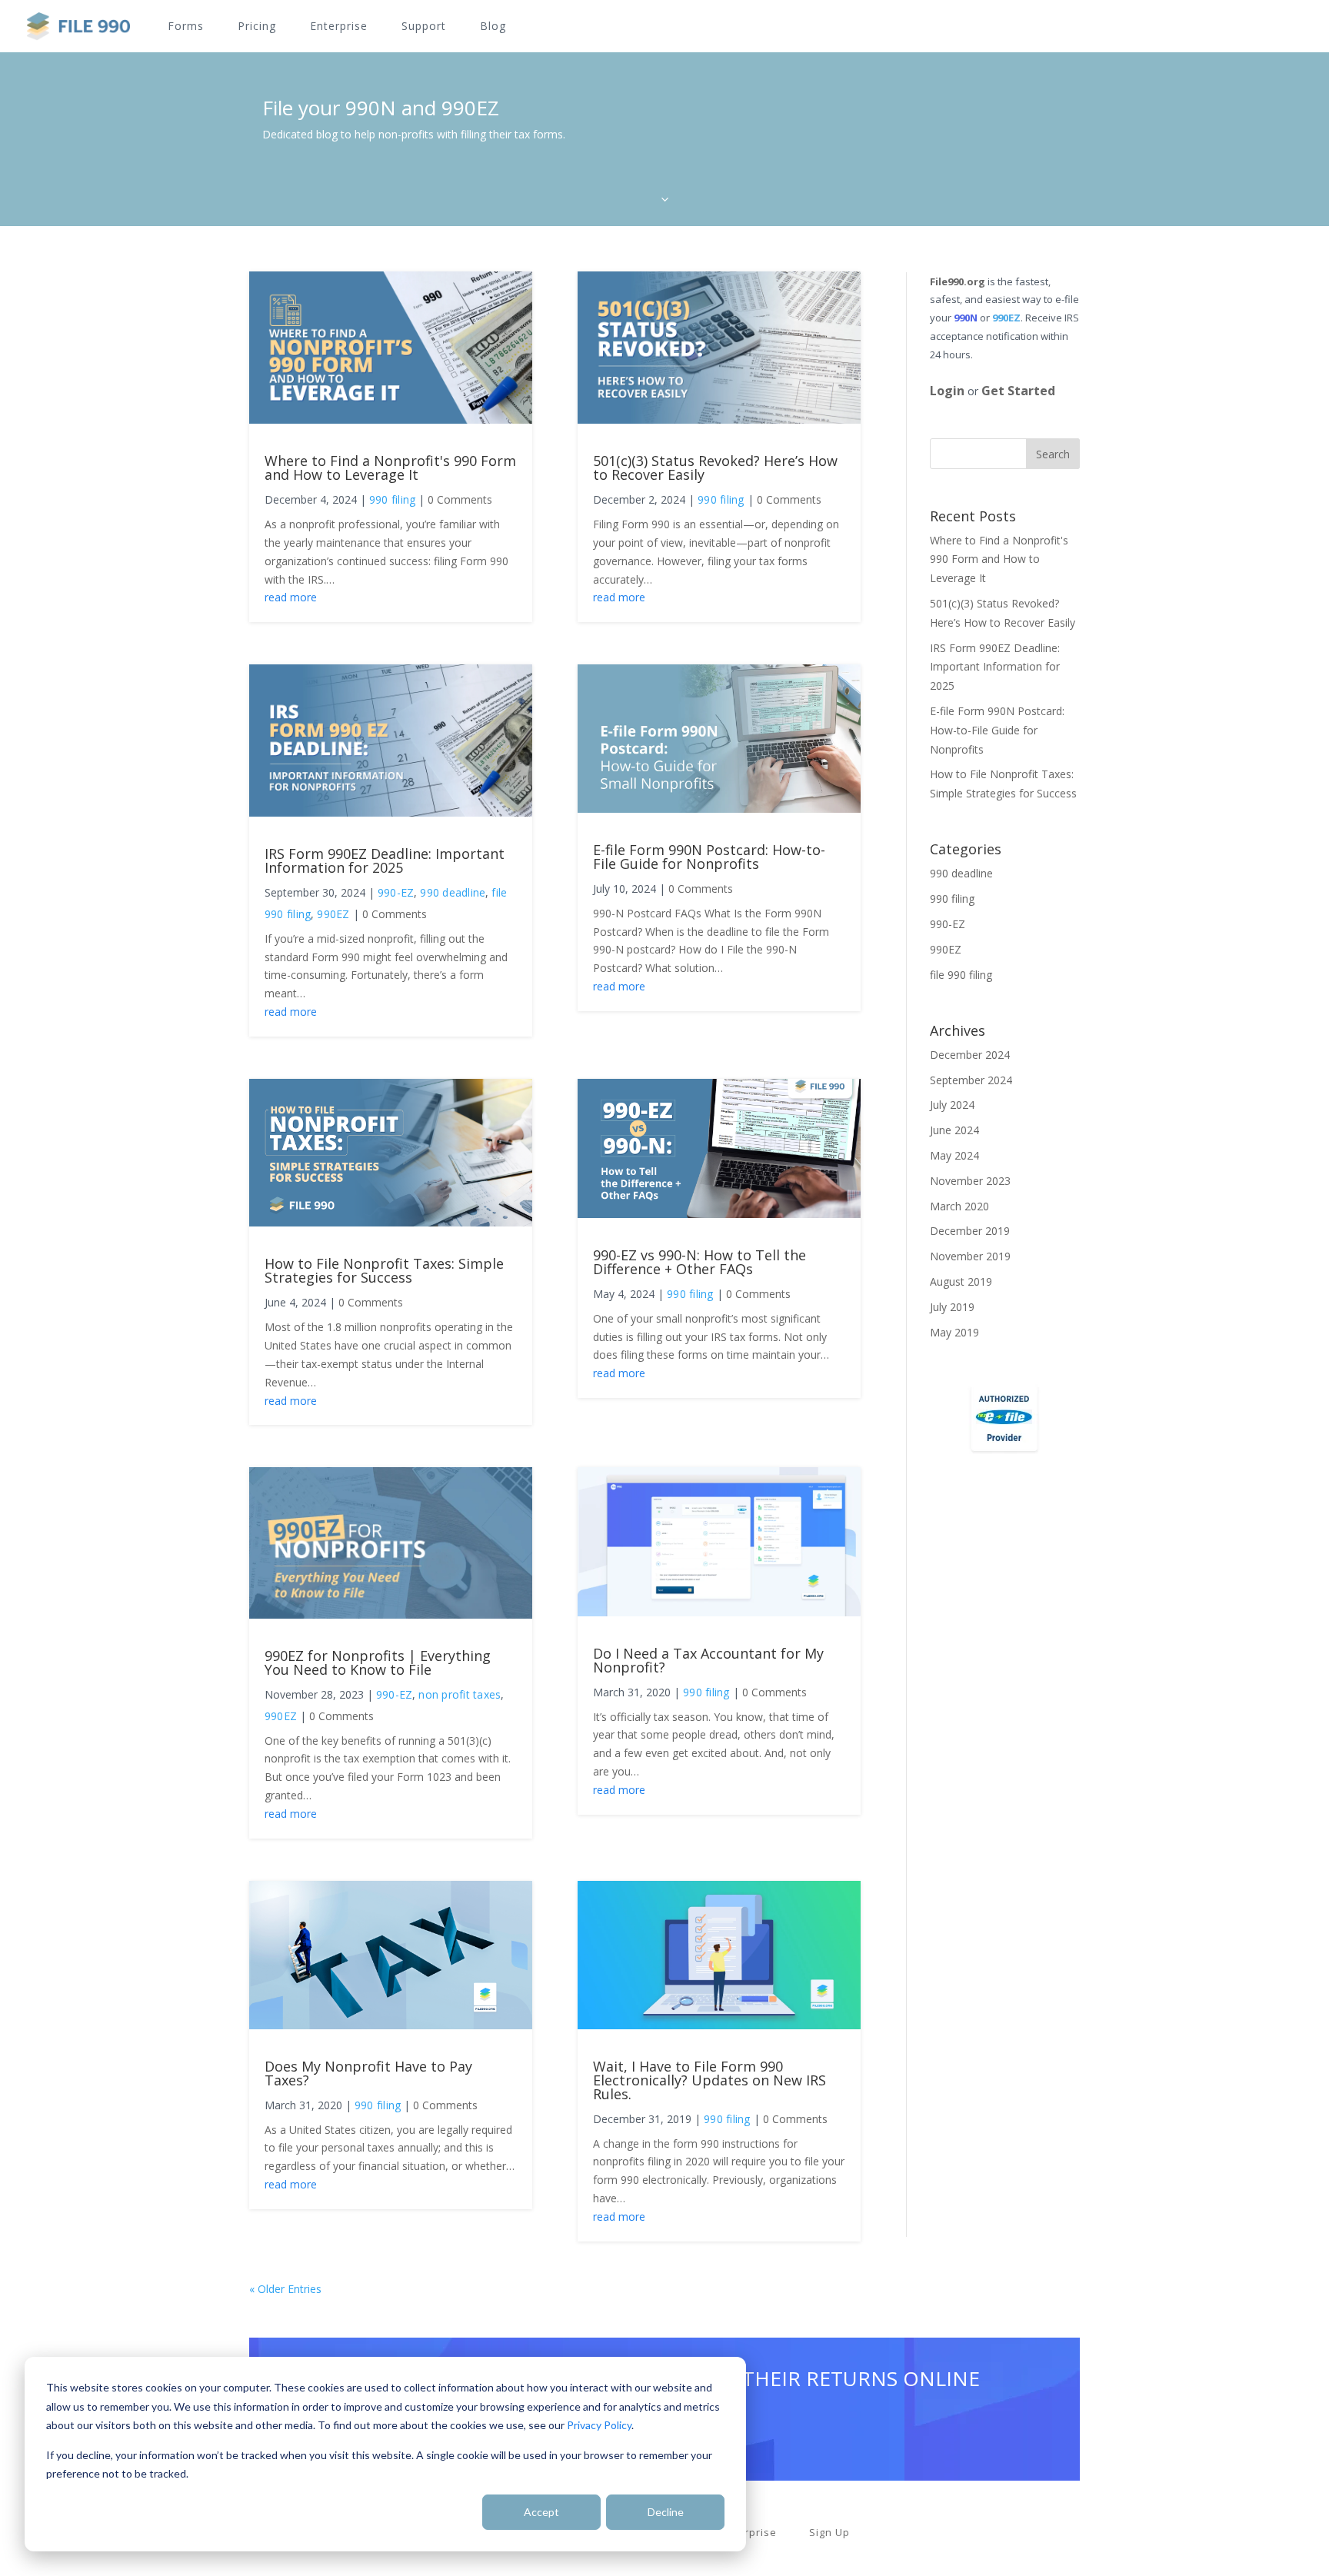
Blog (493, 27)
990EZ (333, 914)
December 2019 (970, 1231)
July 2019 (952, 1307)
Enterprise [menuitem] (749, 2533)
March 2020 (959, 1206)
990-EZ (396, 892)
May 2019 (954, 1332)
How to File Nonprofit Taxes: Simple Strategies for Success (384, 1270)
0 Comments (460, 499)
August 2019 (961, 1281)
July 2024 (952, 1105)
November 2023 (970, 1181)
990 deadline (453, 892)
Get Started (1018, 391)
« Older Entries (285, 2289)
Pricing (257, 27)
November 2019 (970, 1256)
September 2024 (971, 1080)
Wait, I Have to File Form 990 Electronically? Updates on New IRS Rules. (709, 2080)
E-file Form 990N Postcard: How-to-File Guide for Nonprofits (709, 857)
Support (424, 27)
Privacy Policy (599, 2425)
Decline (666, 2512)
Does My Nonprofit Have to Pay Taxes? (368, 2073)
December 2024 (970, 1055)
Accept (541, 2512)
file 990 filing (961, 975)
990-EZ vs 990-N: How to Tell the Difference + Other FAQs (699, 1262)
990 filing (392, 499)
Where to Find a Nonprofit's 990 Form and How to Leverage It (390, 468)
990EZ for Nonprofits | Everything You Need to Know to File (378, 1662)
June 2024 (954, 1130)
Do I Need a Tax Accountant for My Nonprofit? (708, 1660)
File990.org (958, 281)
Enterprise (339, 27)
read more (291, 597)
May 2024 (954, 1155)
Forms (186, 27)
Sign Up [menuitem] (829, 2533)
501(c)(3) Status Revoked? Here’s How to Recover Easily (715, 468)
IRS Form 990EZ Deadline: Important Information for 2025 (385, 860)
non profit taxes (460, 1694)
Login (947, 391)
